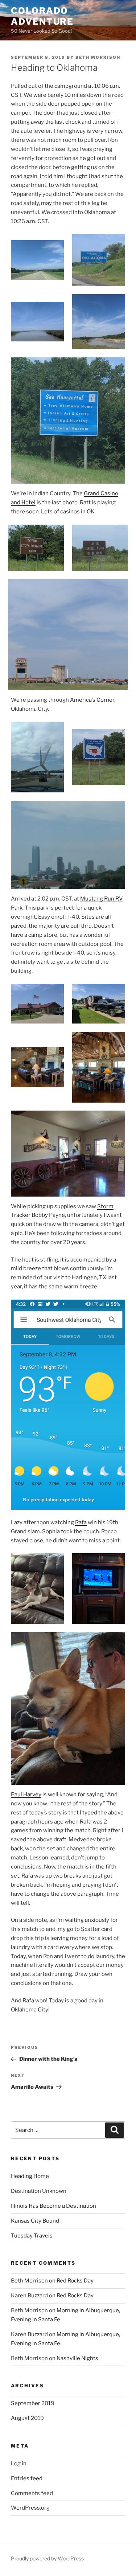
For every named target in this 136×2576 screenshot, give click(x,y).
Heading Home (30, 2176)
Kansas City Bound (35, 2221)
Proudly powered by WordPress (47, 2558)
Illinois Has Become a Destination (53, 2206)
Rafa (81, 1522)
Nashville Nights (77, 2358)
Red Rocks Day (75, 2281)
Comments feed (32, 2493)
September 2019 (33, 2403)
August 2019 (27, 2418)
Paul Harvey (26, 1794)
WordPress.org (30, 2508)
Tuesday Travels (32, 2236)
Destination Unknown (39, 2191)
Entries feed (27, 2478)
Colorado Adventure (42, 16)
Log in (19, 2464)
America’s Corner (92, 700)
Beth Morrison (98, 57)
